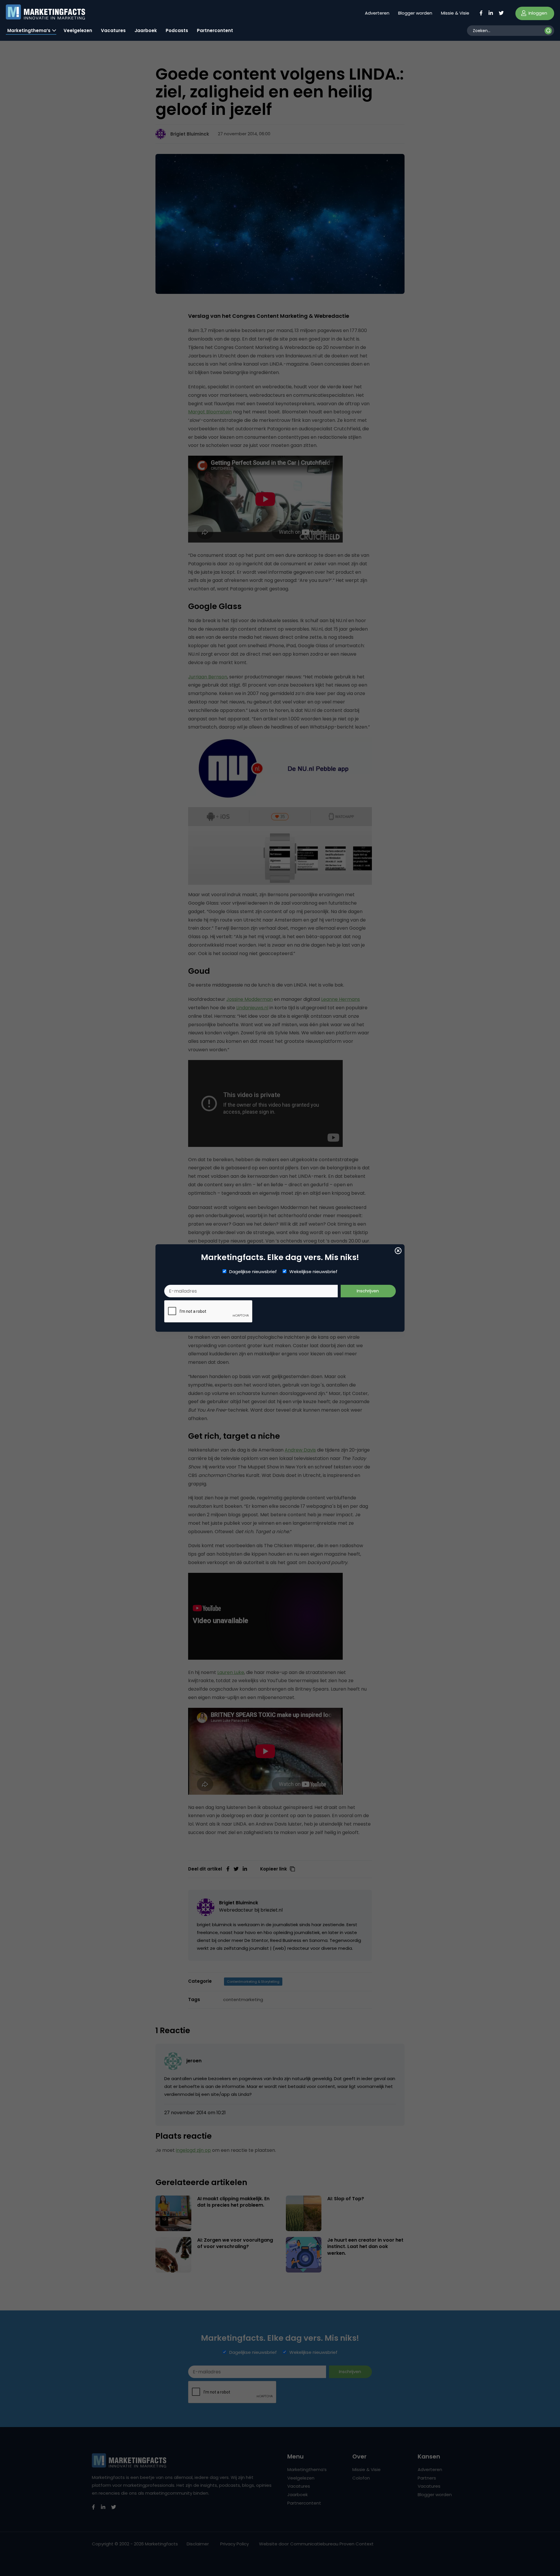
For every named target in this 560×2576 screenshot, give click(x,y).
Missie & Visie (455, 13)
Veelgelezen (78, 30)
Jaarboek (146, 30)
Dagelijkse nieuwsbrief (253, 1272)
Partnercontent (215, 30)
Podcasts (177, 30)
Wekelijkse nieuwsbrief (313, 1272)
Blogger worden (415, 13)
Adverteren (377, 13)
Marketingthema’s (29, 30)
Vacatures (113, 30)
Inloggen (537, 13)
